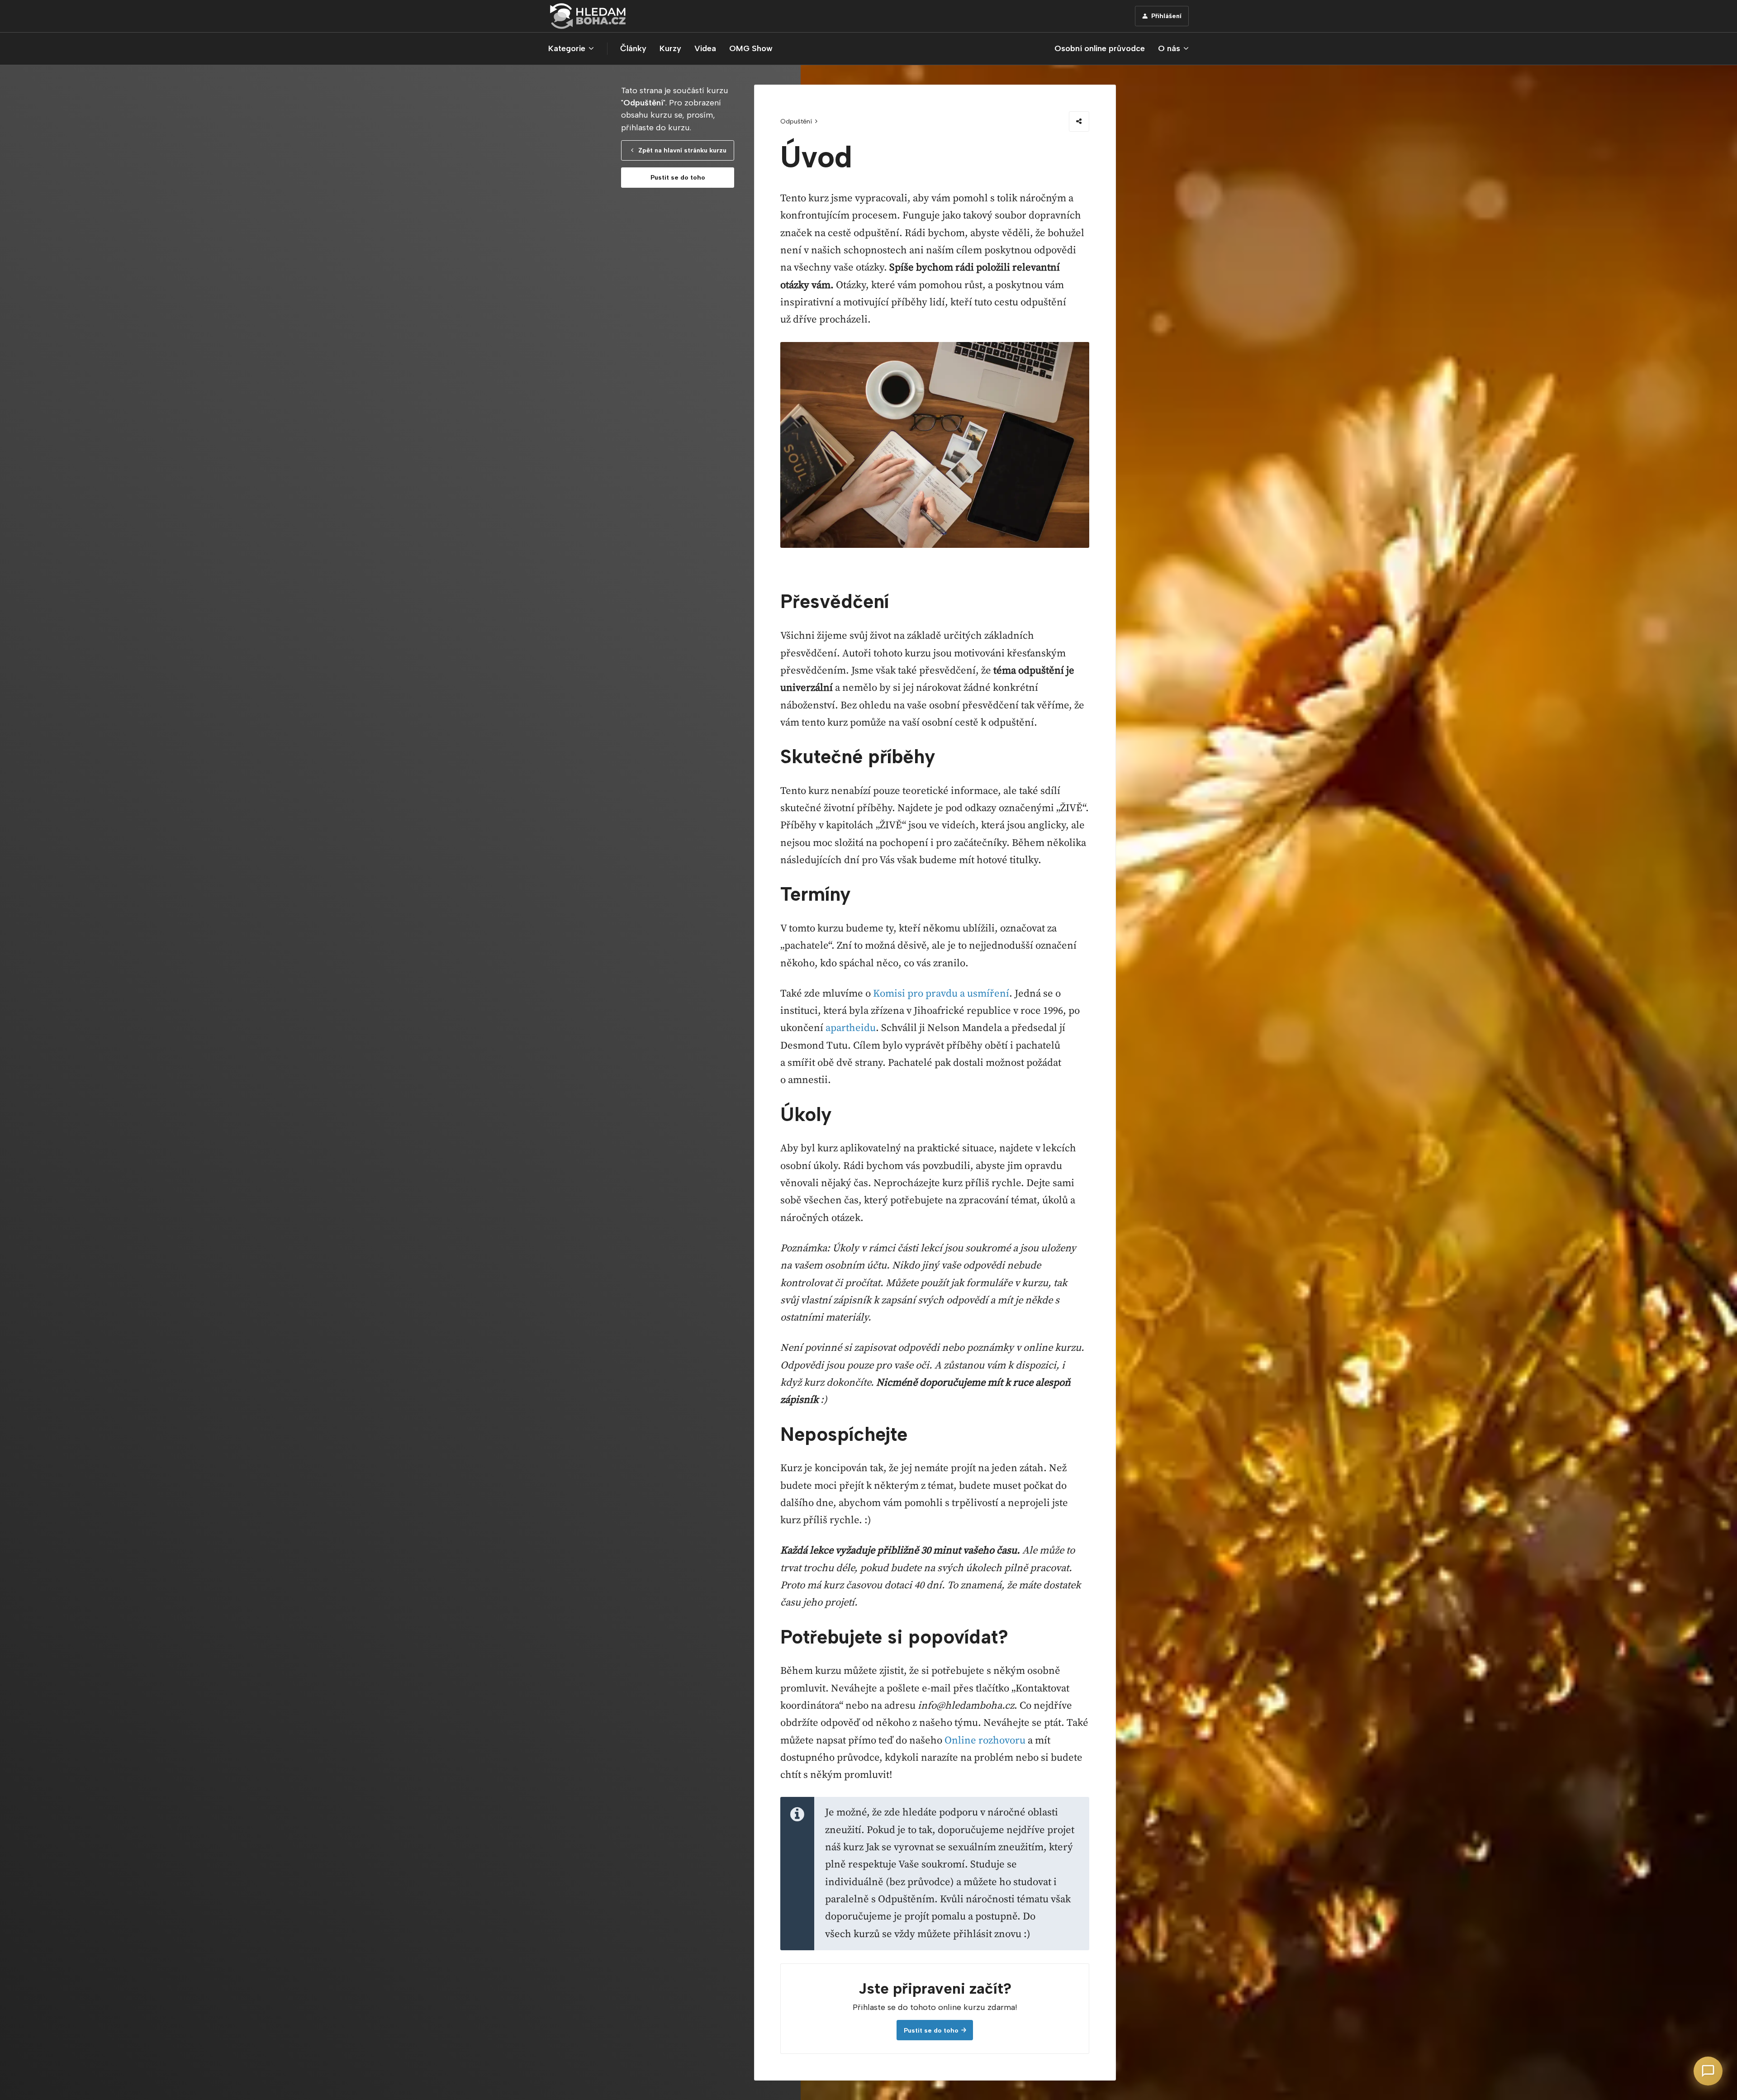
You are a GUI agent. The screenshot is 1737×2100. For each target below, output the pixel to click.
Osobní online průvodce (1100, 48)
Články (633, 48)
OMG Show (751, 48)
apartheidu (851, 1028)
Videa (705, 48)
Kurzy (670, 48)
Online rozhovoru (985, 1741)
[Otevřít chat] (1708, 2071)
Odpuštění (796, 121)
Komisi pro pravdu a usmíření (941, 994)
